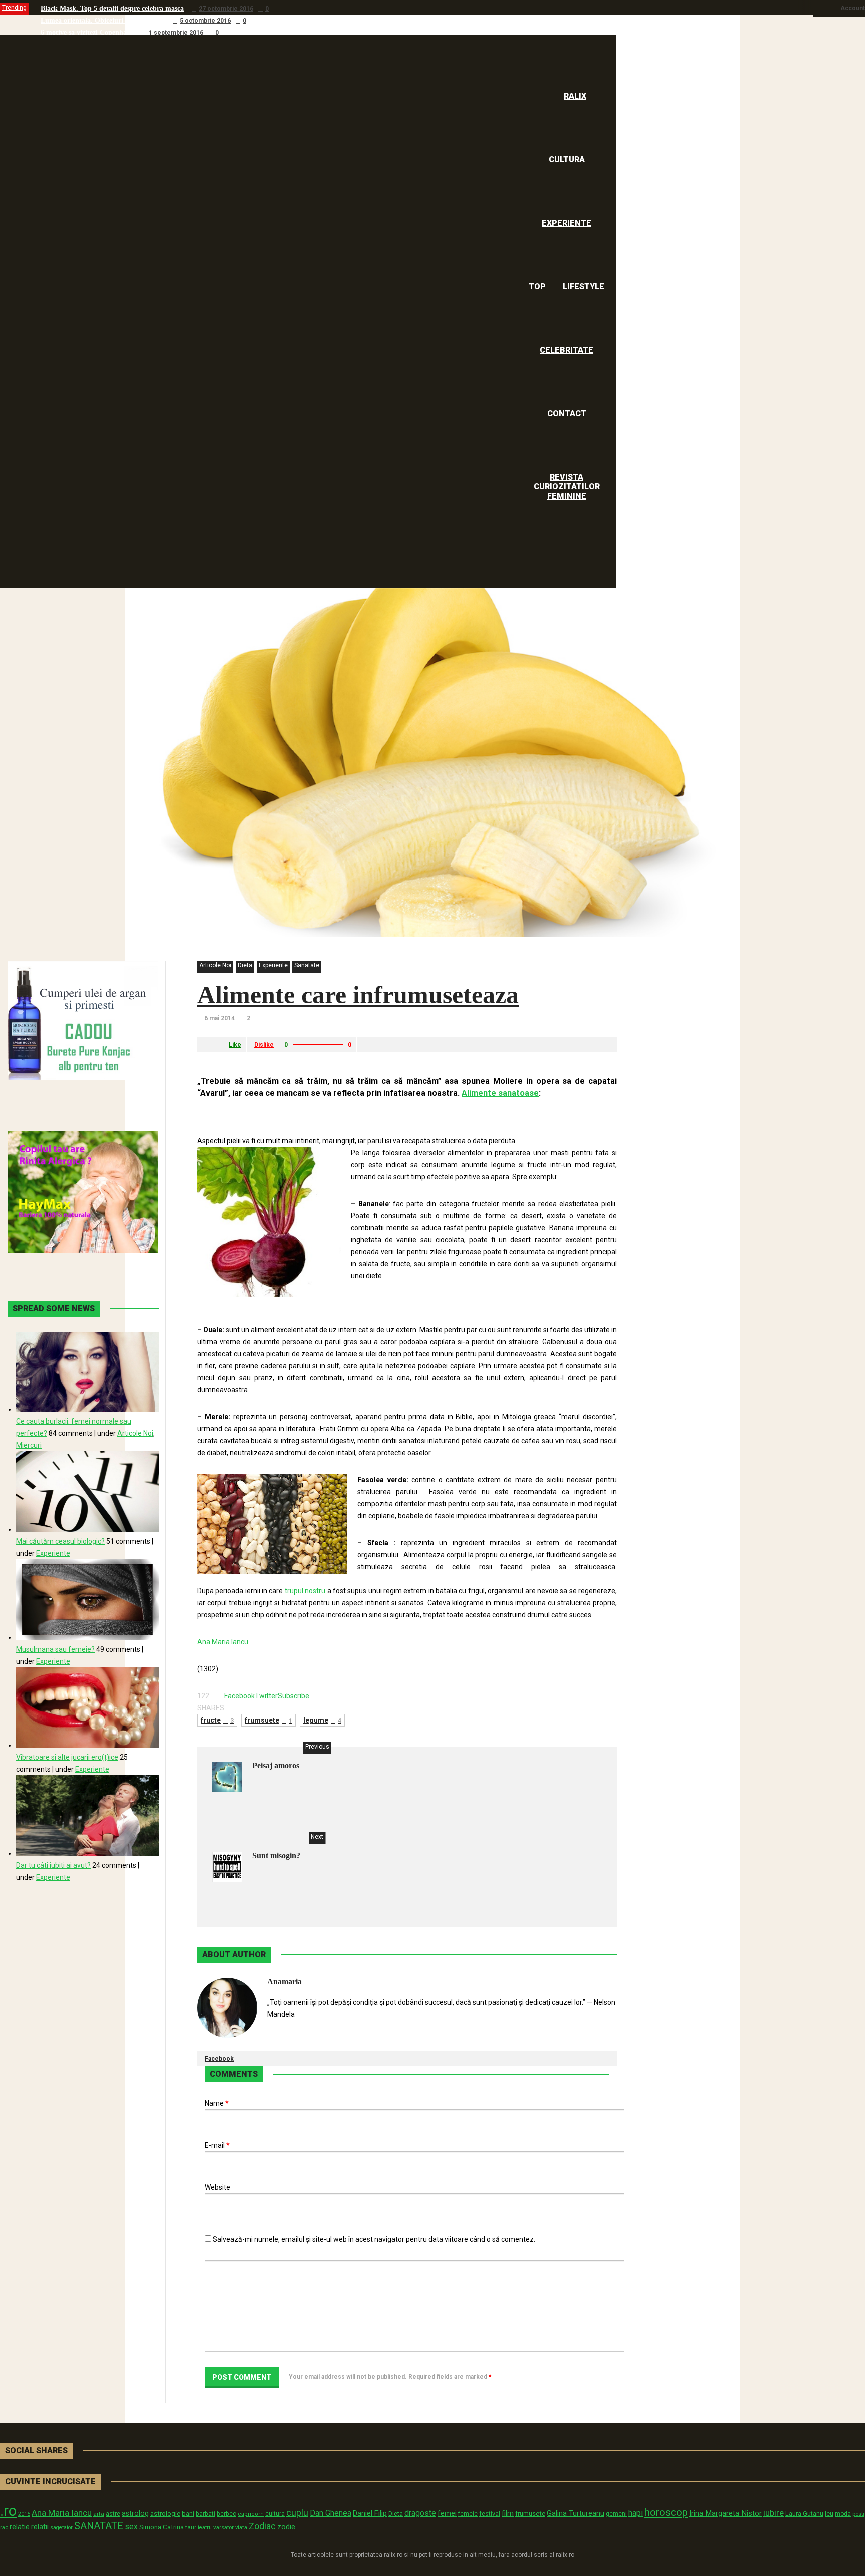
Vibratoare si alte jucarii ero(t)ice (67, 1757)
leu (829, 2514)
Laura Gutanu (804, 2514)
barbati (205, 2514)
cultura (275, 2514)
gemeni (616, 2514)
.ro (8, 2511)
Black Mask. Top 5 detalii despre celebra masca (112, 8)
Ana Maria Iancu (223, 1642)
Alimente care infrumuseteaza (358, 995)
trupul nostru (304, 1591)
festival (490, 2514)
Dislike (264, 1045)
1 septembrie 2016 (176, 33)
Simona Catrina (161, 2527)
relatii (40, 2527)
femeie (468, 2514)
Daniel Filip (370, 2513)
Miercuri (29, 1445)
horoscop (666, 2512)
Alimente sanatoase (500, 1093)
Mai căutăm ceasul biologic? (60, 1541)
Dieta (245, 965)
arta (99, 2514)
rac (4, 2527)
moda (843, 2514)
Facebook (219, 2059)
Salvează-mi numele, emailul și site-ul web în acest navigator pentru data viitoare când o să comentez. (374, 2239)
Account (853, 8)
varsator (224, 2527)
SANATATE (99, 2526)
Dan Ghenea (331, 2513)
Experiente (273, 965)
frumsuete (269, 1720)
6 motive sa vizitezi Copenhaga (87, 32)
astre (113, 2514)
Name (217, 2103)
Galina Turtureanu (575, 2513)
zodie (286, 2527)
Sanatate (307, 965)
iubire (774, 2513)
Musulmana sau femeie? (55, 1649)
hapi (635, 2513)
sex (131, 2527)
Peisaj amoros (276, 1765)
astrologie (165, 2513)
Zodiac (262, 2526)
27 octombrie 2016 (226, 9)
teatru (205, 2528)
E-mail (217, 2145)
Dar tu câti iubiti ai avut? (53, 1865)
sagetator (61, 2528)
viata (241, 2528)
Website (218, 2187)
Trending (14, 8)
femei (447, 2514)
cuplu (297, 2513)
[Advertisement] (314, 1112)
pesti (858, 2514)
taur (191, 2527)
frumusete (530, 2514)
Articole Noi (215, 965)
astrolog (135, 2513)
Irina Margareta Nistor (726, 2513)
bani (188, 2514)
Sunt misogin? (276, 1855)
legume (322, 1720)
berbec (227, 2514)
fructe (217, 1720)
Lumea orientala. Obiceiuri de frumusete (103, 20)
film (508, 2513)
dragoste (420, 2513)
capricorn (251, 2514)
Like (235, 1045)
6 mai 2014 (220, 1018)
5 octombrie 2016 (205, 21)
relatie (20, 2527)
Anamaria (285, 1981)
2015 (24, 2514)
